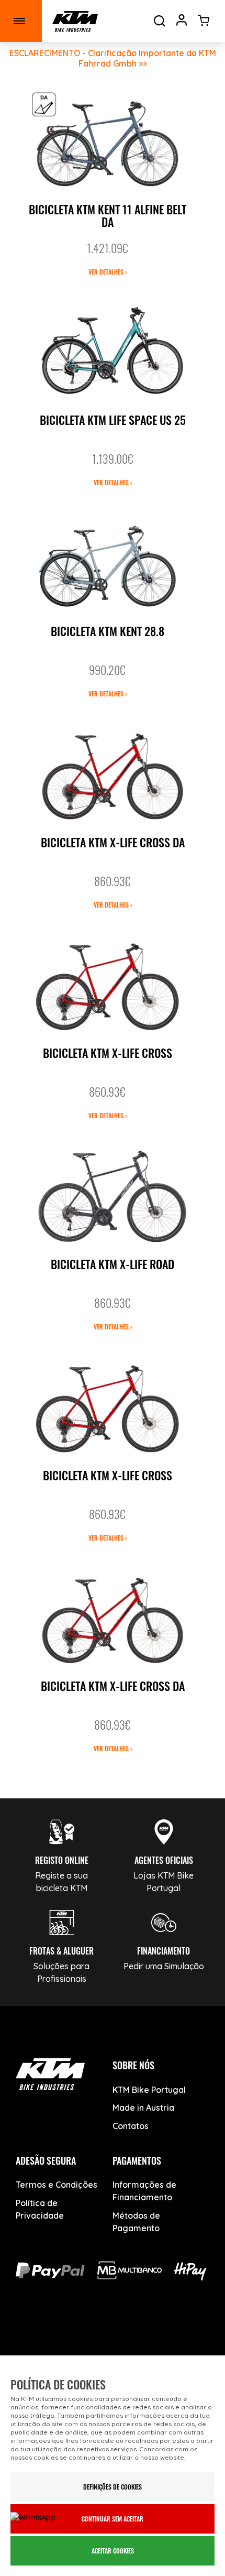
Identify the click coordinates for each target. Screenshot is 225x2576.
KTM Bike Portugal (149, 2090)
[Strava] (186, 2334)
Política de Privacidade (40, 2209)
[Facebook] (40, 2334)
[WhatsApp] (149, 2334)
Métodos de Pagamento (136, 2222)
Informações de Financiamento (144, 2191)
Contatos (131, 2126)
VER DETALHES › (108, 272)
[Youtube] (76, 2334)
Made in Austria (143, 2108)
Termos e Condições (57, 2185)
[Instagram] (113, 2334)
